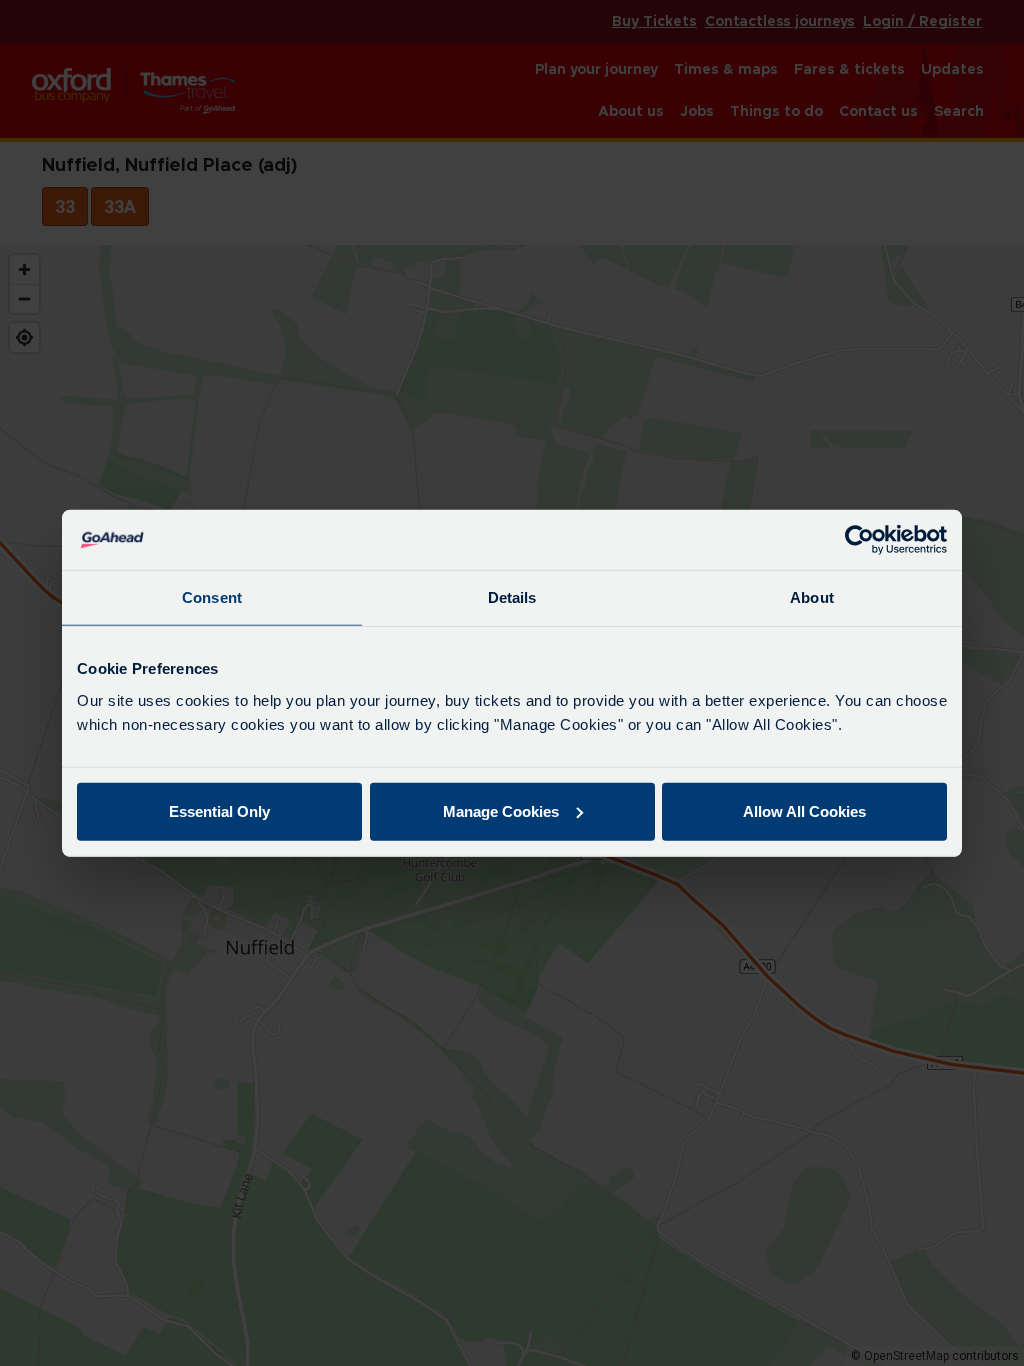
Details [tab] (512, 597)
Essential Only (219, 810)
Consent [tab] (212, 597)
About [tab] (812, 597)
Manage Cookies (501, 810)
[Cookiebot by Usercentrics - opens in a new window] (859, 540)
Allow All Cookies (804, 810)
